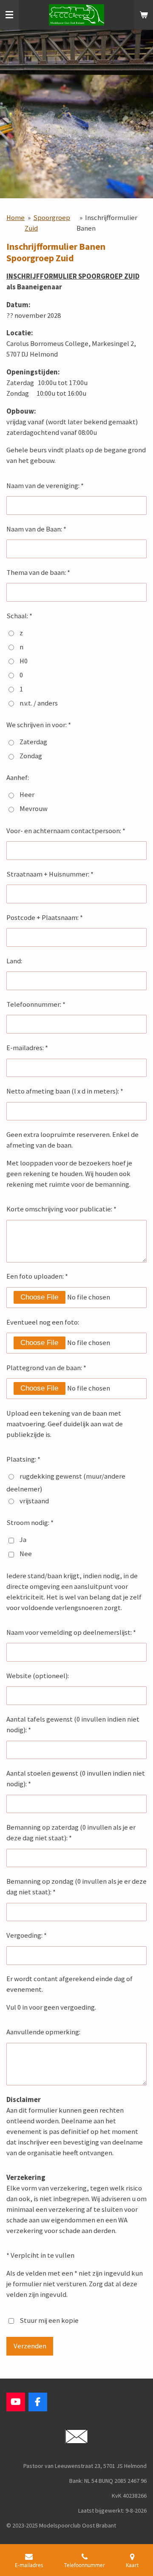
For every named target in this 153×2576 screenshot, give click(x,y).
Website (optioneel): (38, 1676)
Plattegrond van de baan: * (46, 1368)
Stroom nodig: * (30, 1523)
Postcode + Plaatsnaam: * (45, 918)
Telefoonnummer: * (36, 1004)
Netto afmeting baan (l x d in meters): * (65, 1091)
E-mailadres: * (27, 1048)
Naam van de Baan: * (36, 529)
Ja (23, 1540)
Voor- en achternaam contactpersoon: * (66, 831)
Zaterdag (33, 742)
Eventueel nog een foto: (43, 1322)
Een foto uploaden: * (37, 1276)
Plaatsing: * (23, 1459)
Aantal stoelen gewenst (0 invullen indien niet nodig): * (76, 1779)
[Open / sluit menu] (9, 15)
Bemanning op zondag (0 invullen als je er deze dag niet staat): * (76, 1887)
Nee (26, 1554)
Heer (27, 795)
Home (16, 218)
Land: (14, 961)
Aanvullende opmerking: (43, 2032)
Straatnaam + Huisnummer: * (50, 874)
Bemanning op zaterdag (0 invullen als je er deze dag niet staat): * (71, 1833)
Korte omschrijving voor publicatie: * (61, 1209)
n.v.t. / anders (39, 703)
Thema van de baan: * (38, 573)
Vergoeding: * (27, 1935)
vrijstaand (34, 1501)
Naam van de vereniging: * (45, 486)
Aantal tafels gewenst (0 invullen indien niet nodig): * (73, 1725)
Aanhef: (18, 778)
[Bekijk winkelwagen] (144, 15)
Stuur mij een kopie (49, 2320)
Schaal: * (19, 616)
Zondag (31, 756)
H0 (24, 661)
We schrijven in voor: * (39, 725)
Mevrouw (34, 809)
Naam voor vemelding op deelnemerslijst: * (71, 1632)
